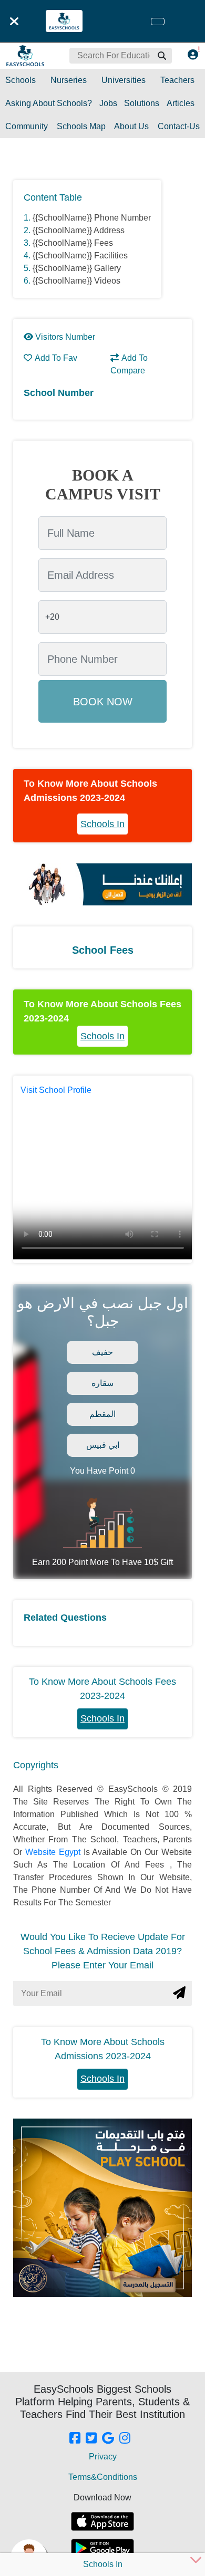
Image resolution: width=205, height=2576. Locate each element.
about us (131, 126)
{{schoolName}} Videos (76, 281)
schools (20, 80)
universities (124, 80)
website (42, 1852)
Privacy (103, 2457)
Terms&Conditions (103, 2477)
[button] (161, 56)
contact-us (179, 126)
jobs (108, 103)
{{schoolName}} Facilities (80, 255)
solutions (142, 103)
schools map (81, 126)
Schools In (102, 824)
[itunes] (102, 2521)
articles (181, 103)
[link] (75, 2439)
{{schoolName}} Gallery (77, 268)
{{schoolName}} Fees (73, 243)
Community (27, 126)
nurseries (69, 80)
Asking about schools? (49, 103)
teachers (177, 80)
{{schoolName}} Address (79, 230)
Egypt (71, 1852)
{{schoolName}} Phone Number (92, 218)
